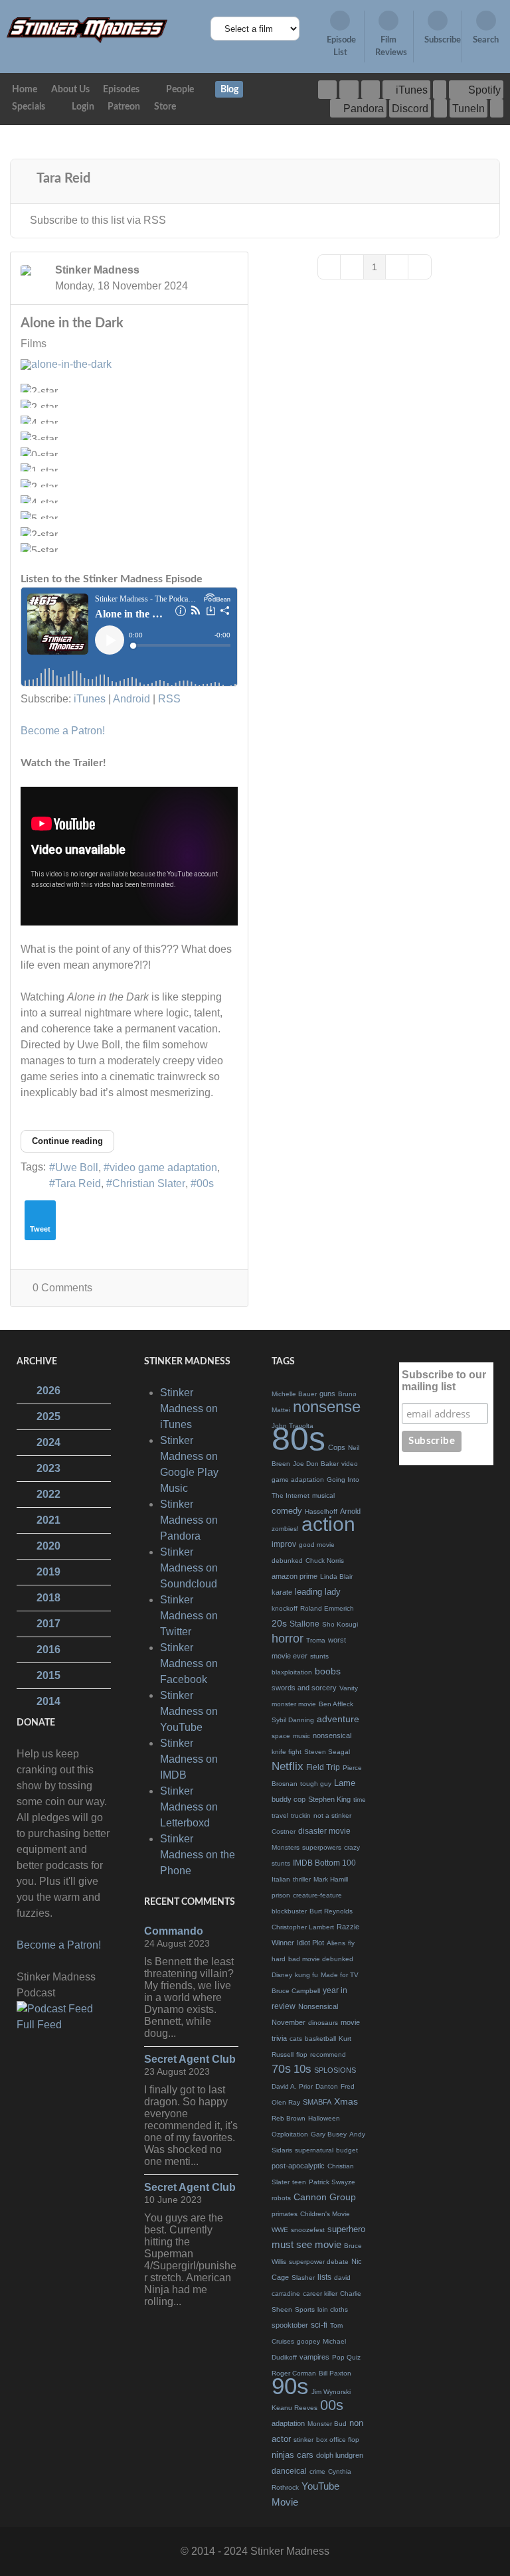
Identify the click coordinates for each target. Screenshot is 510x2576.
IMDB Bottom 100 (324, 1863)
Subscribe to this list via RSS (98, 220)
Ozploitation (290, 2134)
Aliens (336, 1943)
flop (302, 2054)
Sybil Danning (293, 1720)
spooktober (290, 2325)
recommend (328, 2054)
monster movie (294, 1704)
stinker (303, 2440)
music (301, 1736)
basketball (320, 2039)
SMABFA (317, 2102)
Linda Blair (336, 1576)
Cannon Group (325, 2197)
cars (305, 2455)
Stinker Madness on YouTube (189, 1711)
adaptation (288, 2423)
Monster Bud (327, 2424)
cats (296, 2039)
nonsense (327, 1407)
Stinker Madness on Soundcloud (189, 1568)
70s (281, 2069)
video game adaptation (163, 1167)
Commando (174, 1931)
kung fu (306, 1975)
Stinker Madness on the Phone (198, 1855)
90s (290, 2386)
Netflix (288, 1766)
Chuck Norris (325, 1561)
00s (205, 1183)
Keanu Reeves (295, 2408)
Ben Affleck (336, 1704)
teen (299, 2182)
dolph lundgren (340, 2455)
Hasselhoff (321, 1511)
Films (34, 344)
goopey (308, 2341)
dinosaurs (323, 2023)
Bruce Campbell (296, 1991)
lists (324, 2277)
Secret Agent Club (190, 2059)
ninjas (283, 2455)
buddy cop (289, 1799)
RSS (169, 699)
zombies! (285, 1529)
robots (281, 2198)
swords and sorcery (304, 1688)
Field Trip (323, 1767)
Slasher (303, 2278)
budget (347, 2150)
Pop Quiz (346, 2357)
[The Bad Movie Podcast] (87, 30)
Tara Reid (78, 1183)
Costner (284, 1831)
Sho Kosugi (340, 1624)
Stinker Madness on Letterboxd (189, 1807)
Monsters (286, 1847)
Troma (316, 1640)
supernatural (314, 2150)
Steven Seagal (327, 1752)
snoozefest (308, 2230)
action (328, 1524)
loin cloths (333, 2309)
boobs (328, 1671)
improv (284, 1544)
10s (302, 2069)
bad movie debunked (321, 1959)
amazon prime (295, 1576)
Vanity (349, 1688)
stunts (319, 1656)
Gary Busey (329, 2134)
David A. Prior (292, 2086)
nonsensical (332, 1735)
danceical (289, 2471)
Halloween (324, 2118)
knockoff (285, 1608)
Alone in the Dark (72, 323)
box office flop (338, 2440)
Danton (327, 2086)
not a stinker (332, 1815)
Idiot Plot (310, 1943)
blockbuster (289, 1911)
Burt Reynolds (331, 1911)
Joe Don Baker (316, 1464)
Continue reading (67, 1141)
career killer (320, 2294)
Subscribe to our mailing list (444, 1381)
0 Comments (62, 1288)
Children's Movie (325, 2214)
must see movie (306, 2244)
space (281, 1736)
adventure (338, 1719)
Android (131, 699)
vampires (314, 2357)
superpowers (322, 1847)
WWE (280, 2230)
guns (327, 1394)
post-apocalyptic (298, 2166)
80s (298, 1439)
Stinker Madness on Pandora (189, 1520)
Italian (281, 1879)
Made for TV (340, 1975)
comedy (287, 1511)
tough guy (316, 1784)
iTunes (90, 699)
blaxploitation (292, 1672)
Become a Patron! (63, 731)
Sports (305, 2309)
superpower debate (319, 2262)
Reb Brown (289, 2118)
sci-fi (319, 2325)
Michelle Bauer (294, 1394)
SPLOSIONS (335, 2070)
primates (285, 2214)
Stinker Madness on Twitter (189, 1616)
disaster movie (324, 1831)
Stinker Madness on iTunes (189, 1409)
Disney (282, 1975)
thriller (302, 1879)
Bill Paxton (335, 2373)
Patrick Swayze (332, 2182)
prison (281, 1895)
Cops (337, 1447)
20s (279, 1623)
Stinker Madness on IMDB (189, 1759)
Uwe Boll (77, 1167)
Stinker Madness (97, 270)
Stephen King (329, 1799)
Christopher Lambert (303, 1927)
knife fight (287, 1752)
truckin (301, 1815)
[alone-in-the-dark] (107, 364)
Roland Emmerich (327, 1608)
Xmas (346, 2101)
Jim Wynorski (331, 2392)
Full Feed (39, 2025)
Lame (345, 1783)
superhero (346, 2229)
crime (317, 2471)
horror (288, 1639)
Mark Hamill (331, 1879)
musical (323, 1495)
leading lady (318, 1592)
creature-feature (317, 1895)
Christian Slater (149, 1183)
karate (282, 1592)
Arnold (350, 1511)
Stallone (304, 1624)
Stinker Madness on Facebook (189, 1663)
